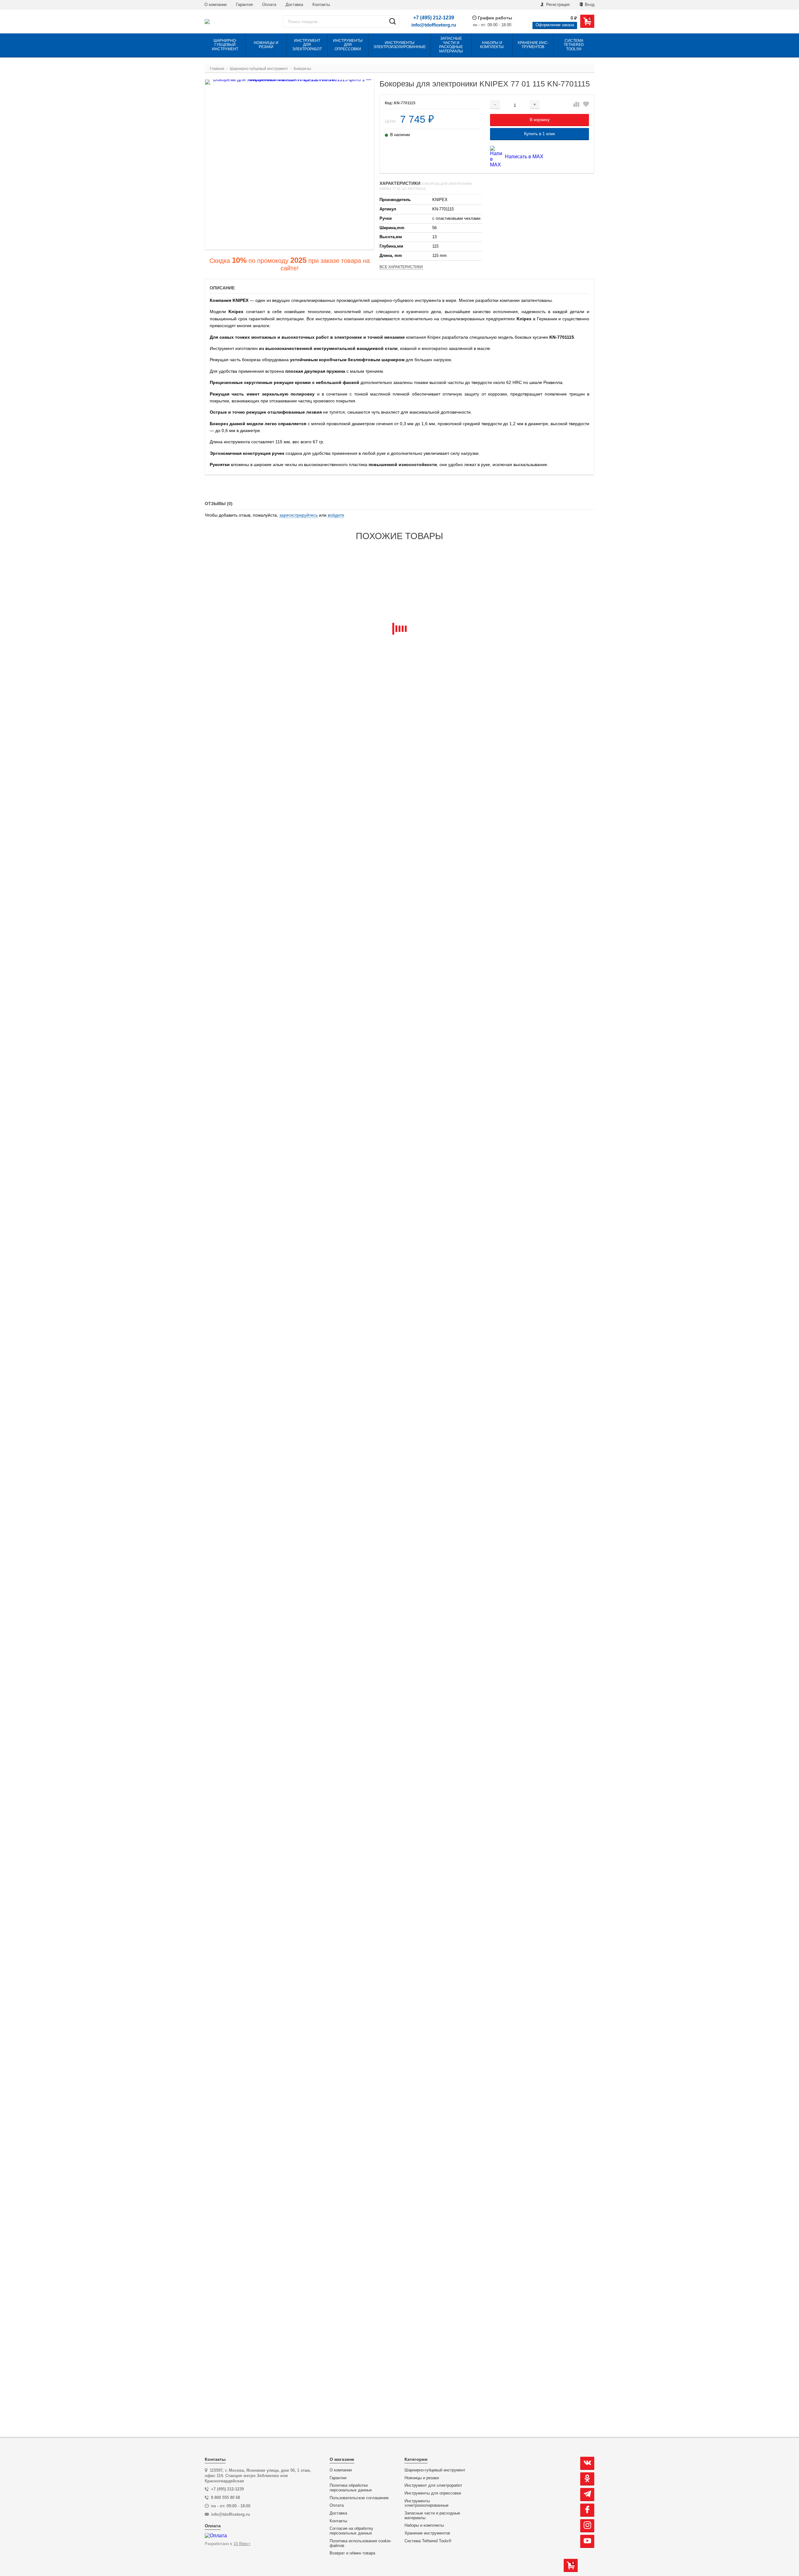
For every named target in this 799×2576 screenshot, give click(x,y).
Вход (589, 5)
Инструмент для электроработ (433, 2485)
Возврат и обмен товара (352, 2553)
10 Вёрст (242, 2544)
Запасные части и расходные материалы (432, 2516)
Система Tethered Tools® (428, 2541)
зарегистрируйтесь (299, 515)
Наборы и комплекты (424, 2525)
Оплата (269, 5)
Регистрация (557, 5)
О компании (216, 5)
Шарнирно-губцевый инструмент (435, 2470)
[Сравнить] (576, 105)
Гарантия (244, 5)
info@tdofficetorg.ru (434, 25)
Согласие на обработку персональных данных (351, 2531)
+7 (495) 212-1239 (434, 18)
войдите (336, 515)
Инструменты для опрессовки (433, 2493)
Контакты (321, 5)
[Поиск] (392, 22)
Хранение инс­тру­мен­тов (427, 2533)
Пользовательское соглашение (359, 2498)
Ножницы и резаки (422, 2478)
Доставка (294, 5)
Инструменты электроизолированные (426, 2503)
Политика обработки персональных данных (351, 2488)
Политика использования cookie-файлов (360, 2543)
